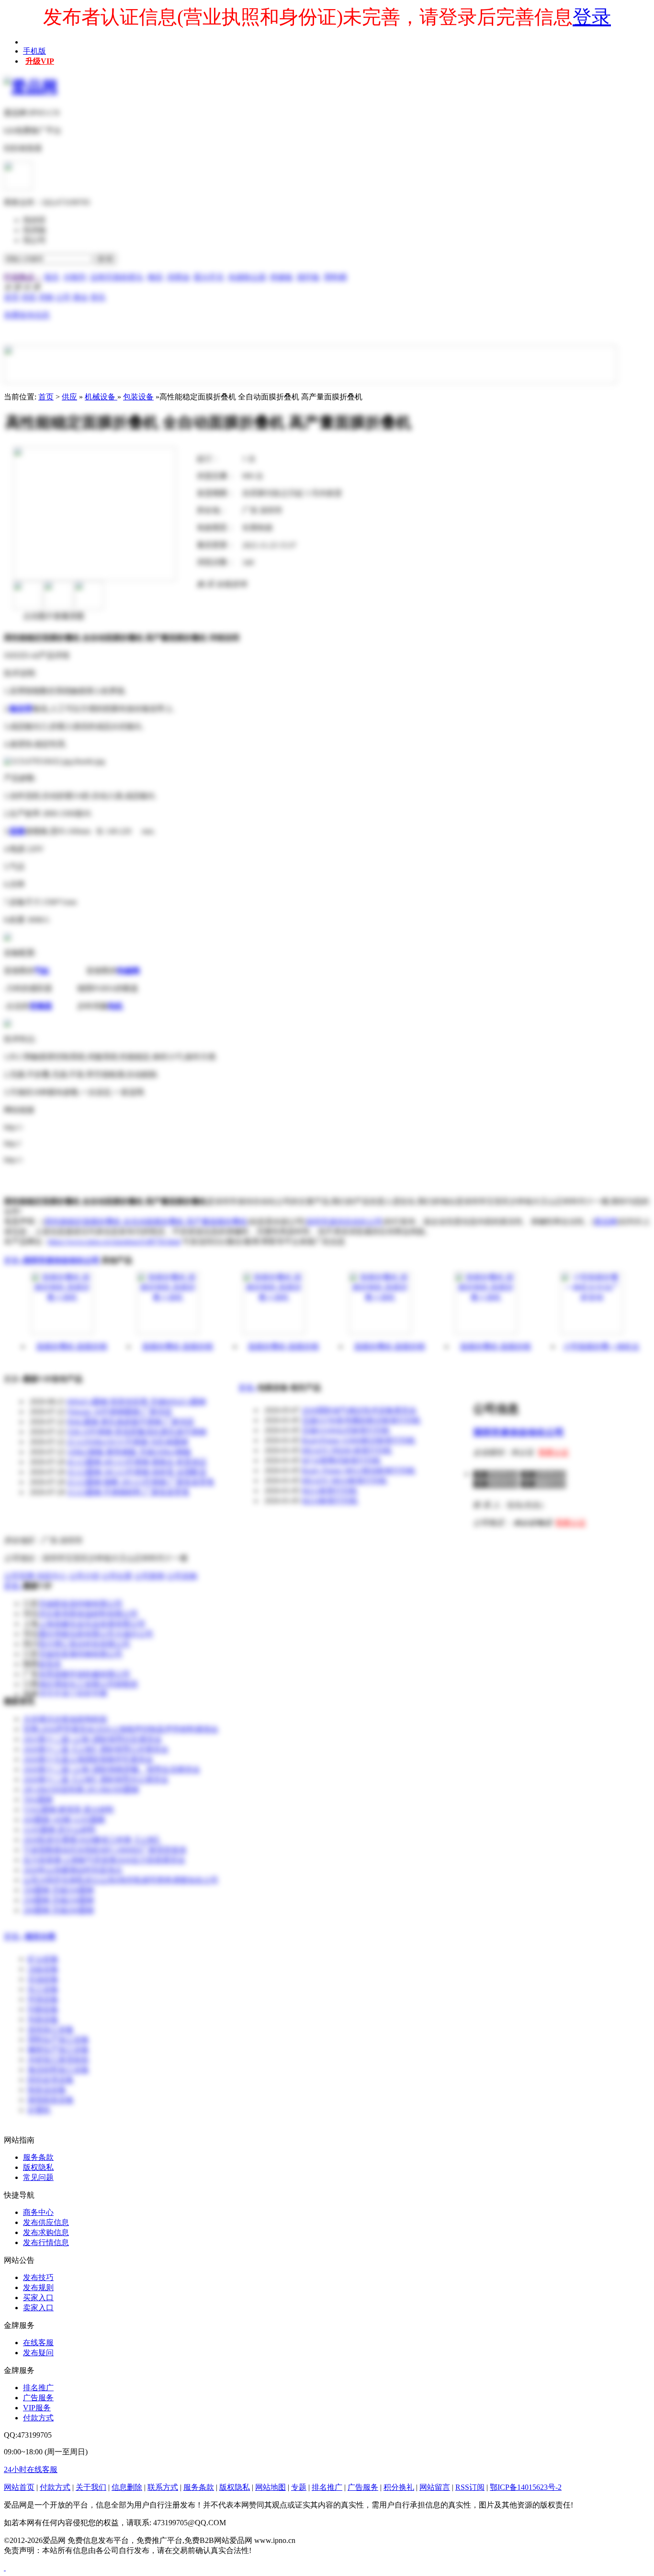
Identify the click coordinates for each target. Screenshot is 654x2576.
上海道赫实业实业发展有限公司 (92, 1624)
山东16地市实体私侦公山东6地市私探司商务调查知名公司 (121, 1880)
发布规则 (38, 2287)
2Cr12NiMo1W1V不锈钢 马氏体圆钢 (128, 1442)
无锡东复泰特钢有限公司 (80, 1654)
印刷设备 (43, 2009)
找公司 (34, 240)
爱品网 (606, 1221)
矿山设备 (43, 1959)
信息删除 (127, 2487)
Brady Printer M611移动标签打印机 (359, 1470)
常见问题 (38, 2177)
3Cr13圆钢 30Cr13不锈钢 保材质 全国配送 (137, 1472)
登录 (592, 17)
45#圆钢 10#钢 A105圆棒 (64, 1820)
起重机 (39, 2110)
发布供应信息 (46, 2222)
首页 (46, 397)
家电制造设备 (51, 2100)
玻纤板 (308, 277)
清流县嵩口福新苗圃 (73, 1694)
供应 (69, 397)
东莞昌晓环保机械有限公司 (84, 1674)
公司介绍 (84, 1576)
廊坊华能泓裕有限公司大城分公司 (96, 1634)
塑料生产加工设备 (58, 2039)
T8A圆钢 (38, 1799)
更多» (13, 1260)
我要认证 (553, 1452)
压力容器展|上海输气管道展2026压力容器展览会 (104, 1860)
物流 (155, 277)
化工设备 (43, 1989)
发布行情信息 (46, 2242)
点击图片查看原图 (53, 616)
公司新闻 (149, 1576)
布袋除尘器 (247, 277)
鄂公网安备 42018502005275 (300, 2550)
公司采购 (182, 1576)
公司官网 (19, 1576)
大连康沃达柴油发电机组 (65, 1719)
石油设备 (43, 1979)
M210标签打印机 (330, 1501)
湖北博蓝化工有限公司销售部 (88, 1684)
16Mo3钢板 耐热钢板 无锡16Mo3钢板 (129, 1452)
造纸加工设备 (51, 2029)
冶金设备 (43, 1969)
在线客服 (38, 2343)
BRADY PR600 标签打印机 (347, 1450)
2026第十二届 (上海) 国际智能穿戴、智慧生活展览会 (112, 1769)
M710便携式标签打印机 (341, 1460)
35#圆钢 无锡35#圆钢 (58, 1890)
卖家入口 (38, 2308)
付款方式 (38, 2418)
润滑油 (178, 277)
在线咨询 (231, 584)
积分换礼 (399, 2487)
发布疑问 (38, 2353)
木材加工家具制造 (58, 2060)
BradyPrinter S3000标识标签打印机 (359, 1440)
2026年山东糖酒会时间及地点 (73, 1870)
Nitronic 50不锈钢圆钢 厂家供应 (120, 1412)
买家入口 (38, 2298)
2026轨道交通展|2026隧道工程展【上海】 (93, 1840)
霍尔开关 (209, 277)
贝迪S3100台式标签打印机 (346, 1430)
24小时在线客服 (31, 2469)
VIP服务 (37, 2408)
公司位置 (117, 1576)
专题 (299, 2487)
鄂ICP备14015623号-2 (526, 2487)
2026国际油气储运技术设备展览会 (359, 1410)
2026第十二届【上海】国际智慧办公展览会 (96, 1779)
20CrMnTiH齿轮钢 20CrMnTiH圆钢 (81, 1789)
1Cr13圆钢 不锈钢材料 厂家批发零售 (128, 1492)
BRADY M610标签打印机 (344, 1481)
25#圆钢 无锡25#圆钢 (58, 1900)
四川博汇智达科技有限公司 (84, 1644)
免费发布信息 (27, 315)
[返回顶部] (5, 2568)
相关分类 (40, 1936)
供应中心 (52, 1576)
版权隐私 (38, 2167)
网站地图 (271, 2487)
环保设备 (43, 1999)
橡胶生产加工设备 (58, 2049)
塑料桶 (335, 277)
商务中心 (38, 2212)
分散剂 (75, 277)
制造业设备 (47, 2090)
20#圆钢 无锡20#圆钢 (58, 1910)
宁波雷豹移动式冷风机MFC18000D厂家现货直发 (105, 1850)
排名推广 (38, 2388)
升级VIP (40, 61)
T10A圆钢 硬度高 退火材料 (68, 1810)
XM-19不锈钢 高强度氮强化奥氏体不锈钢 (137, 1432)
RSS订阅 (470, 2487)
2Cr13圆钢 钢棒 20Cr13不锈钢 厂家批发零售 (141, 1482)
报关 (52, 277)
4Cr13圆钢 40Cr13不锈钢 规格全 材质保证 (137, 1462)
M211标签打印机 (330, 1491)
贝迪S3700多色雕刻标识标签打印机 (361, 1420)
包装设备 (138, 397)
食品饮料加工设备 (58, 2070)
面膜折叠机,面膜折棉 (72, 1346)
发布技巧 (38, 2277)
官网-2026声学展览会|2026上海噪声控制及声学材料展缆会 (121, 1729)
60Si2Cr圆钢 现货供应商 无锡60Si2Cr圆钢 (136, 1401)
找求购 (34, 230)
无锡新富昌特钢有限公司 (80, 1604)
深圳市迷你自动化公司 (344, 1221)
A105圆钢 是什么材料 (59, 1830)
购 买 (205, 584)
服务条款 (38, 2157)
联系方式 (163, 2487)
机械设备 (101, 397)
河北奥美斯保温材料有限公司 (88, 1614)
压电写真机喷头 (117, 277)
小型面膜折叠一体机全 (601, 1346)
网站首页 (19, 2487)
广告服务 (38, 2398)
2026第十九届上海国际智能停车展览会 (88, 1759)
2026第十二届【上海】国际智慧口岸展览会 (96, 1749)
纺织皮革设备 (51, 2080)
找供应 (34, 220)
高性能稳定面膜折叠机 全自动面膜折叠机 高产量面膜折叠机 (146, 1221)
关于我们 (91, 2487)
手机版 (34, 51)
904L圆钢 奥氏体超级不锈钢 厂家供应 (131, 1422)
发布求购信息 (46, 2232)
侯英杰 (50, 1664)
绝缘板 (282, 277)
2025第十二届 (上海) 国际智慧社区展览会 (92, 1739)
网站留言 (435, 2487)
